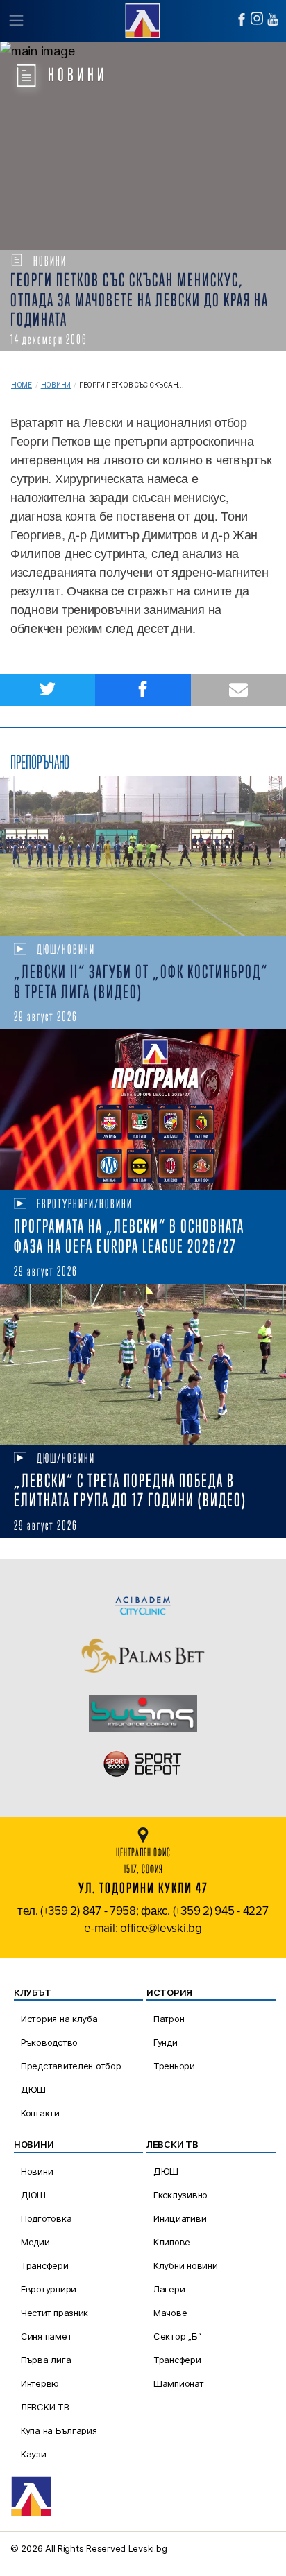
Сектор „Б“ (177, 2336)
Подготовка (46, 2218)
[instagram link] (257, 18)
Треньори (174, 2066)
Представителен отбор (71, 2066)
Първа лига (46, 2360)
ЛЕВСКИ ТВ (45, 2407)
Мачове (170, 2313)
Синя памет (46, 2336)
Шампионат (179, 2383)
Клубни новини (186, 2265)
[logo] (143, 19)
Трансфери (45, 2265)
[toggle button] (16, 21)
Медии (35, 2242)
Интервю (40, 2383)
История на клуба (59, 2019)
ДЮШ (33, 2089)
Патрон (169, 2019)
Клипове (172, 2242)
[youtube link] (273, 19)
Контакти (40, 2113)
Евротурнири (49, 2289)
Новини (56, 385)
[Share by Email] (238, 690)
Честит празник (54, 2313)
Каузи (34, 2454)
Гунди (166, 2042)
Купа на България (59, 2430)
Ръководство (49, 2042)
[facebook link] (242, 19)
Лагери (169, 2289)
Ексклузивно (180, 2195)
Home (22, 385)
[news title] (143, 856)
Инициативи (180, 2218)
